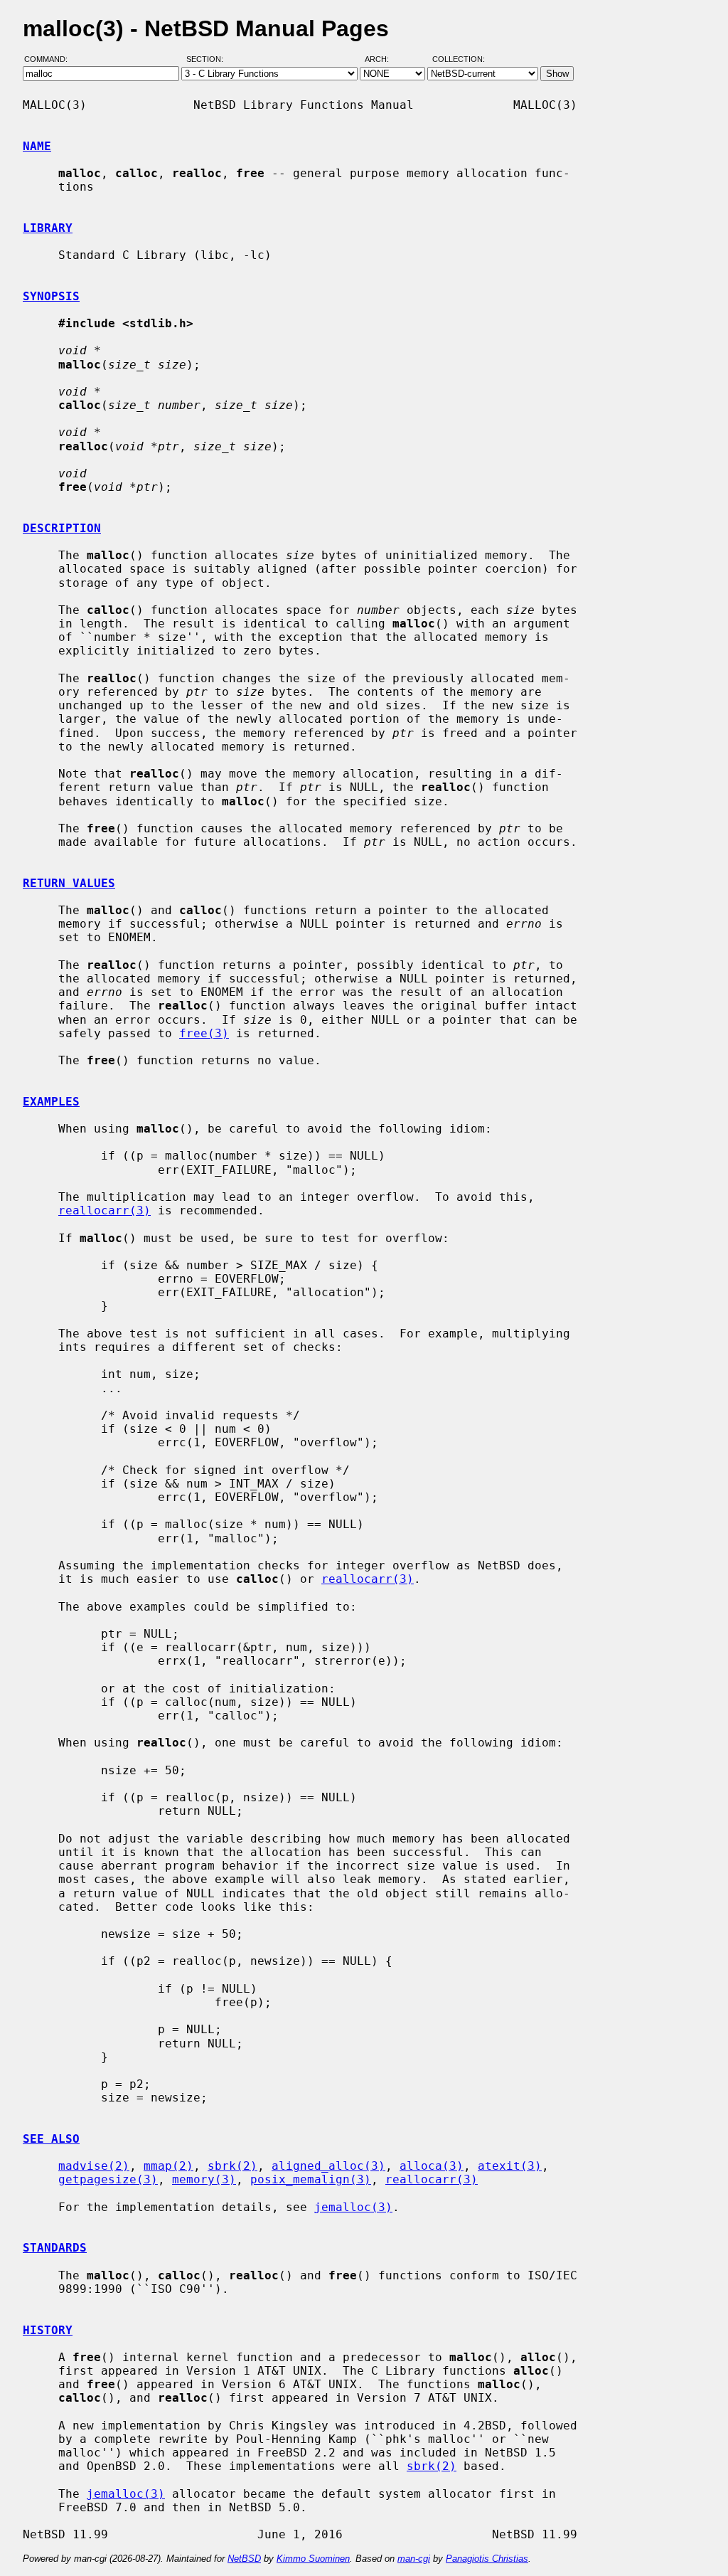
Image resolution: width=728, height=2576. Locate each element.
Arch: (383, 59)
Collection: (459, 59)
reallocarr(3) (105, 1210)
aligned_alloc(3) (328, 2166)
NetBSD (244, 2559)
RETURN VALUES (69, 883)
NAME (37, 146)
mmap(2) (168, 2166)
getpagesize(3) (108, 2179)
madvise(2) (94, 2166)
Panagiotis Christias (487, 2559)
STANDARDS (55, 2248)
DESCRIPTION (62, 528)
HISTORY (48, 2330)
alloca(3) (432, 2166)
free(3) (204, 1033)
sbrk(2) (232, 2166)
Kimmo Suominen (313, 2559)
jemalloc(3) (353, 2207)
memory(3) (204, 2179)
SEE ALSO (51, 2139)
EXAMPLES (51, 1102)
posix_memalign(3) (311, 2179)
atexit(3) (510, 2166)
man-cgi (414, 2559)
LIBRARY (48, 228)
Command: (50, 59)
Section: (208, 59)
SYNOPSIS (51, 296)
